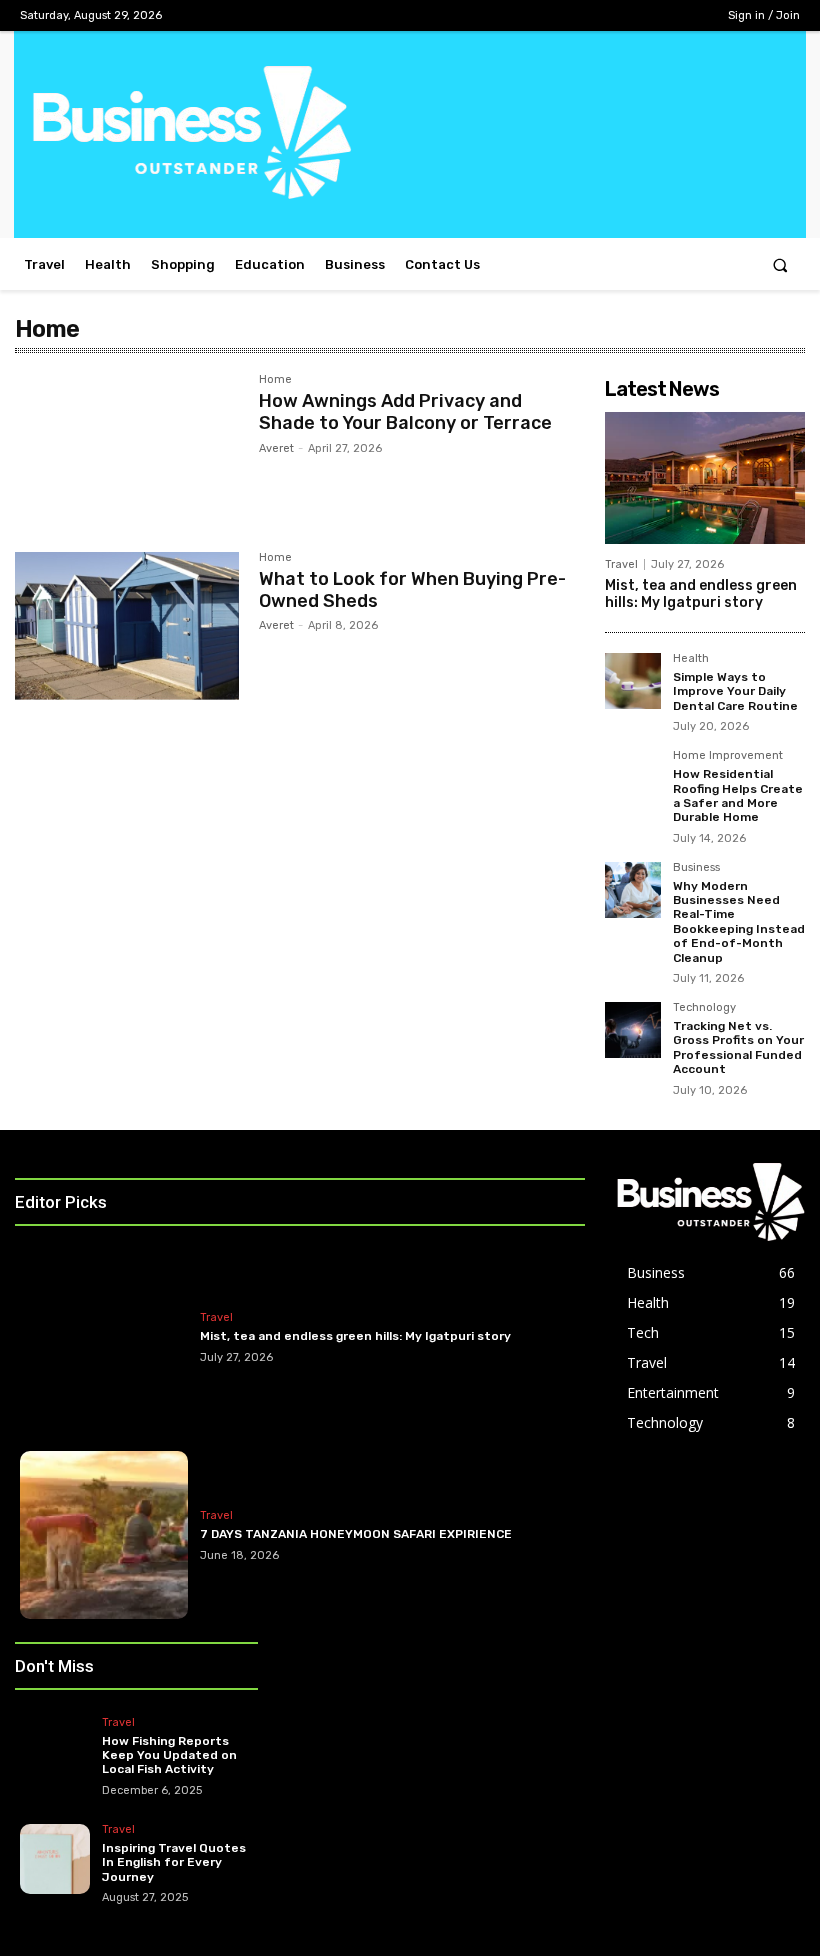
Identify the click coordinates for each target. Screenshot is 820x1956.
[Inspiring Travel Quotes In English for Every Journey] (55, 1859)
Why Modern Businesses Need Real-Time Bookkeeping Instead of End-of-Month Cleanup (739, 922)
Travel (621, 564)
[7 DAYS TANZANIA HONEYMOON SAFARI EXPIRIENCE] (104, 1535)
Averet (276, 448)
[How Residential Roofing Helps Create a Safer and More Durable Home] (633, 778)
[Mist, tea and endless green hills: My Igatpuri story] (705, 478)
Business (696, 868)
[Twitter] (653, 15)
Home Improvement (728, 756)
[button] (780, 264)
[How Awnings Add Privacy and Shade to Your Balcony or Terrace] (127, 448)
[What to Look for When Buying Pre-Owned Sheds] (127, 626)
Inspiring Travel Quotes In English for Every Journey (174, 1862)
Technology (704, 1008)
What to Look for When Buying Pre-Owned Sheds (412, 590)
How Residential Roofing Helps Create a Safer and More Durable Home (738, 795)
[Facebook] (590, 15)
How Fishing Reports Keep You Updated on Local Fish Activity (169, 1755)
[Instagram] (621, 15)
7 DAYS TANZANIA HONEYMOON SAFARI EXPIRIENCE (356, 1534)
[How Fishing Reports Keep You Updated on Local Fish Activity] (55, 1752)
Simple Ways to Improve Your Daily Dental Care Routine (735, 691)
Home (275, 380)
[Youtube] (684, 15)
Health (691, 659)
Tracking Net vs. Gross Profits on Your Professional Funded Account (738, 1047)
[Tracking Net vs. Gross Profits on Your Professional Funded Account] (633, 1030)
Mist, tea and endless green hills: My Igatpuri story (701, 594)
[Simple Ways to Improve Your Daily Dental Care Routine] (633, 681)
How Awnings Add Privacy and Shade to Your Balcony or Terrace (405, 412)
